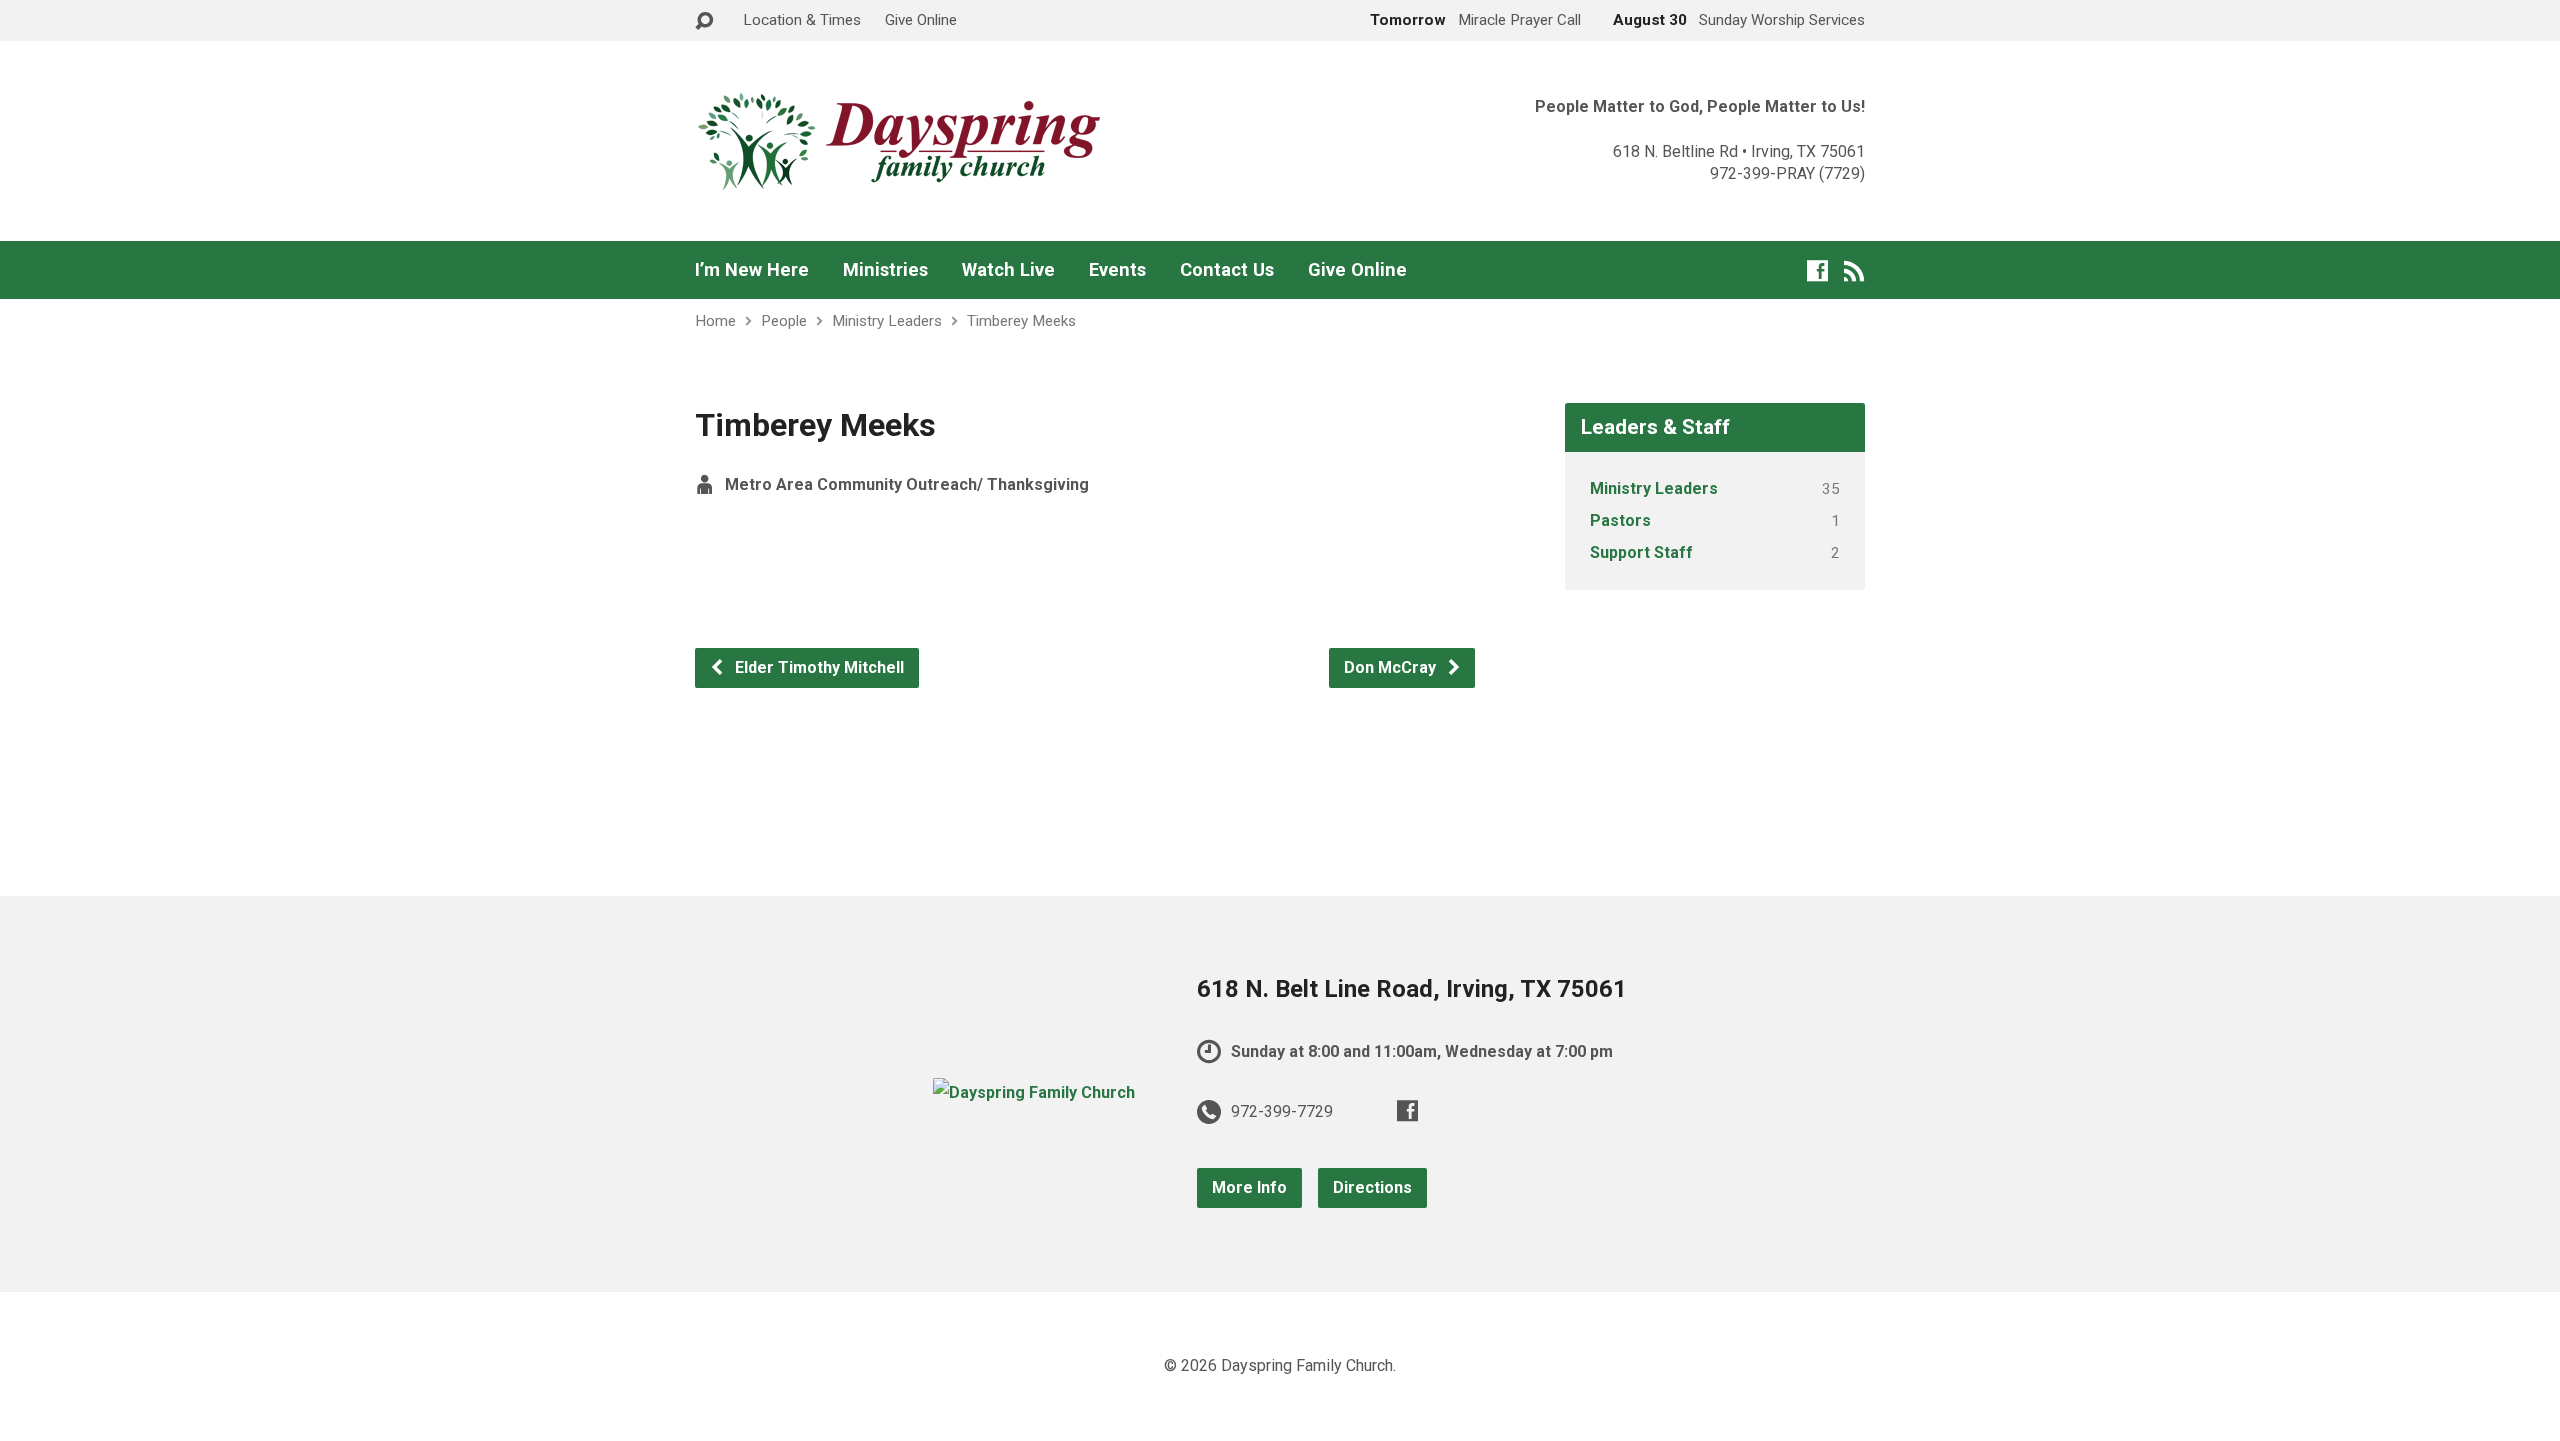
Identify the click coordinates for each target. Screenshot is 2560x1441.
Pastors (1620, 520)
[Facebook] (1817, 270)
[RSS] (1854, 270)
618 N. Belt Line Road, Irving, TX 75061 (1412, 989)
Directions (1372, 1187)
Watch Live (1008, 270)
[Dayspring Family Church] (1034, 1092)
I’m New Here (752, 270)
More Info (1249, 1187)
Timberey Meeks (1021, 321)
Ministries (885, 270)
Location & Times (802, 20)
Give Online (921, 20)
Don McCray (1392, 667)
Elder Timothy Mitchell (817, 667)
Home (715, 321)
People (784, 321)
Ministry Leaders (887, 321)
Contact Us (1227, 270)
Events (1117, 270)
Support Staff (1641, 552)
